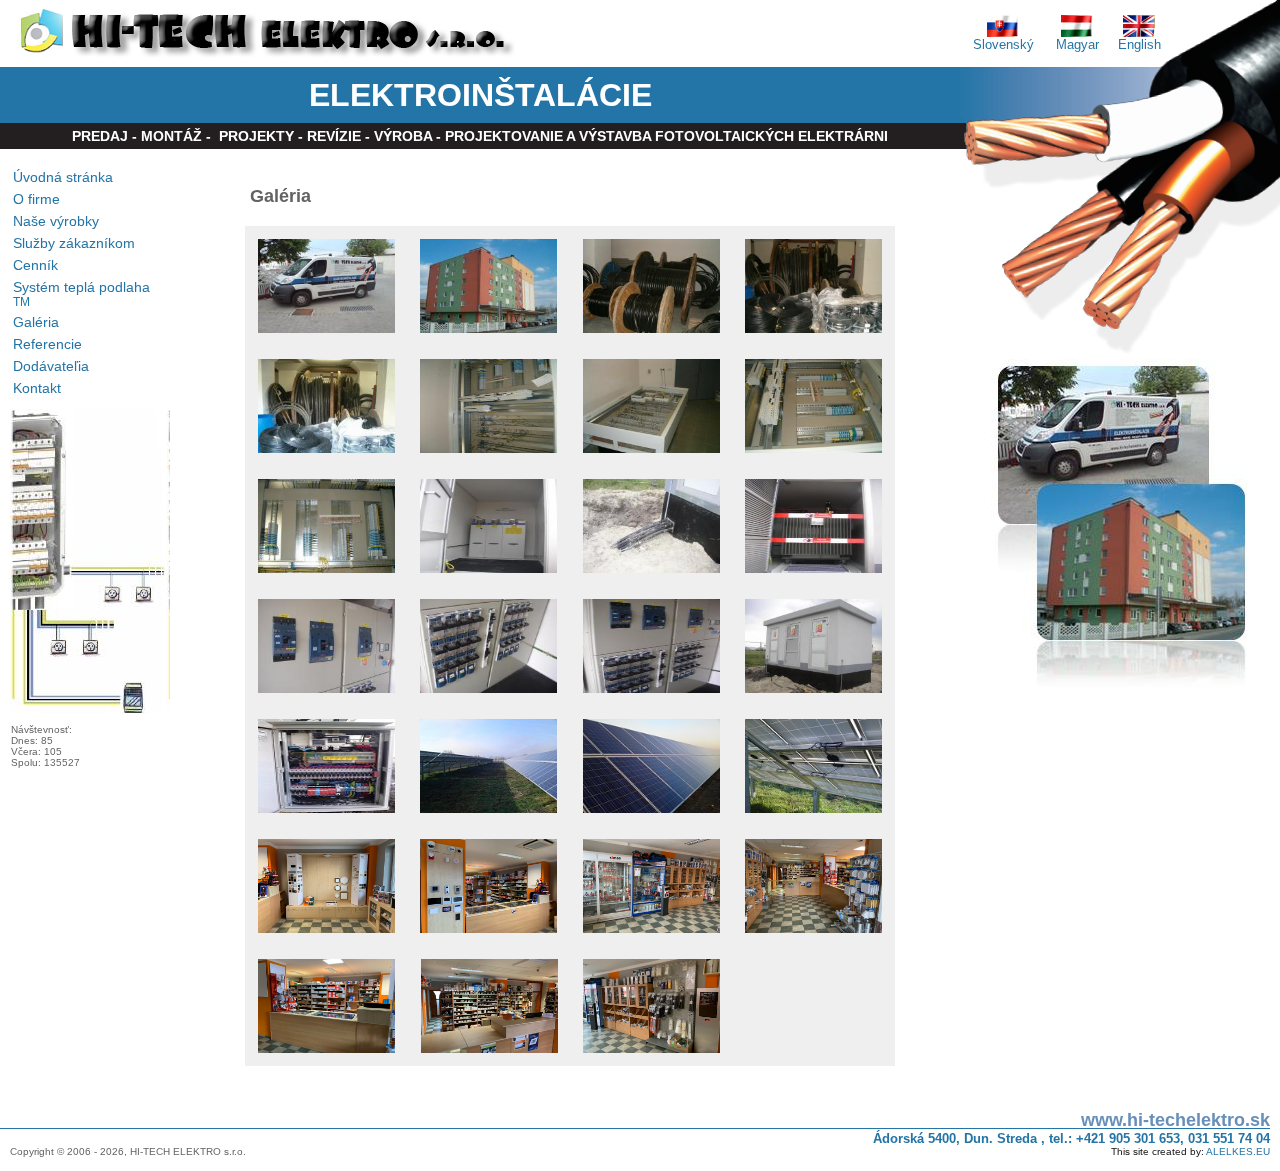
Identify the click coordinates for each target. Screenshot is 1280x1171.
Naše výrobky (56, 221)
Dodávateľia (51, 366)
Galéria (36, 322)
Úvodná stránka (63, 177)
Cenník (35, 265)
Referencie (47, 344)
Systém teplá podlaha (81, 293)
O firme (36, 199)
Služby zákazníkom (74, 243)
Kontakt (37, 388)
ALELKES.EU (1238, 1151)
